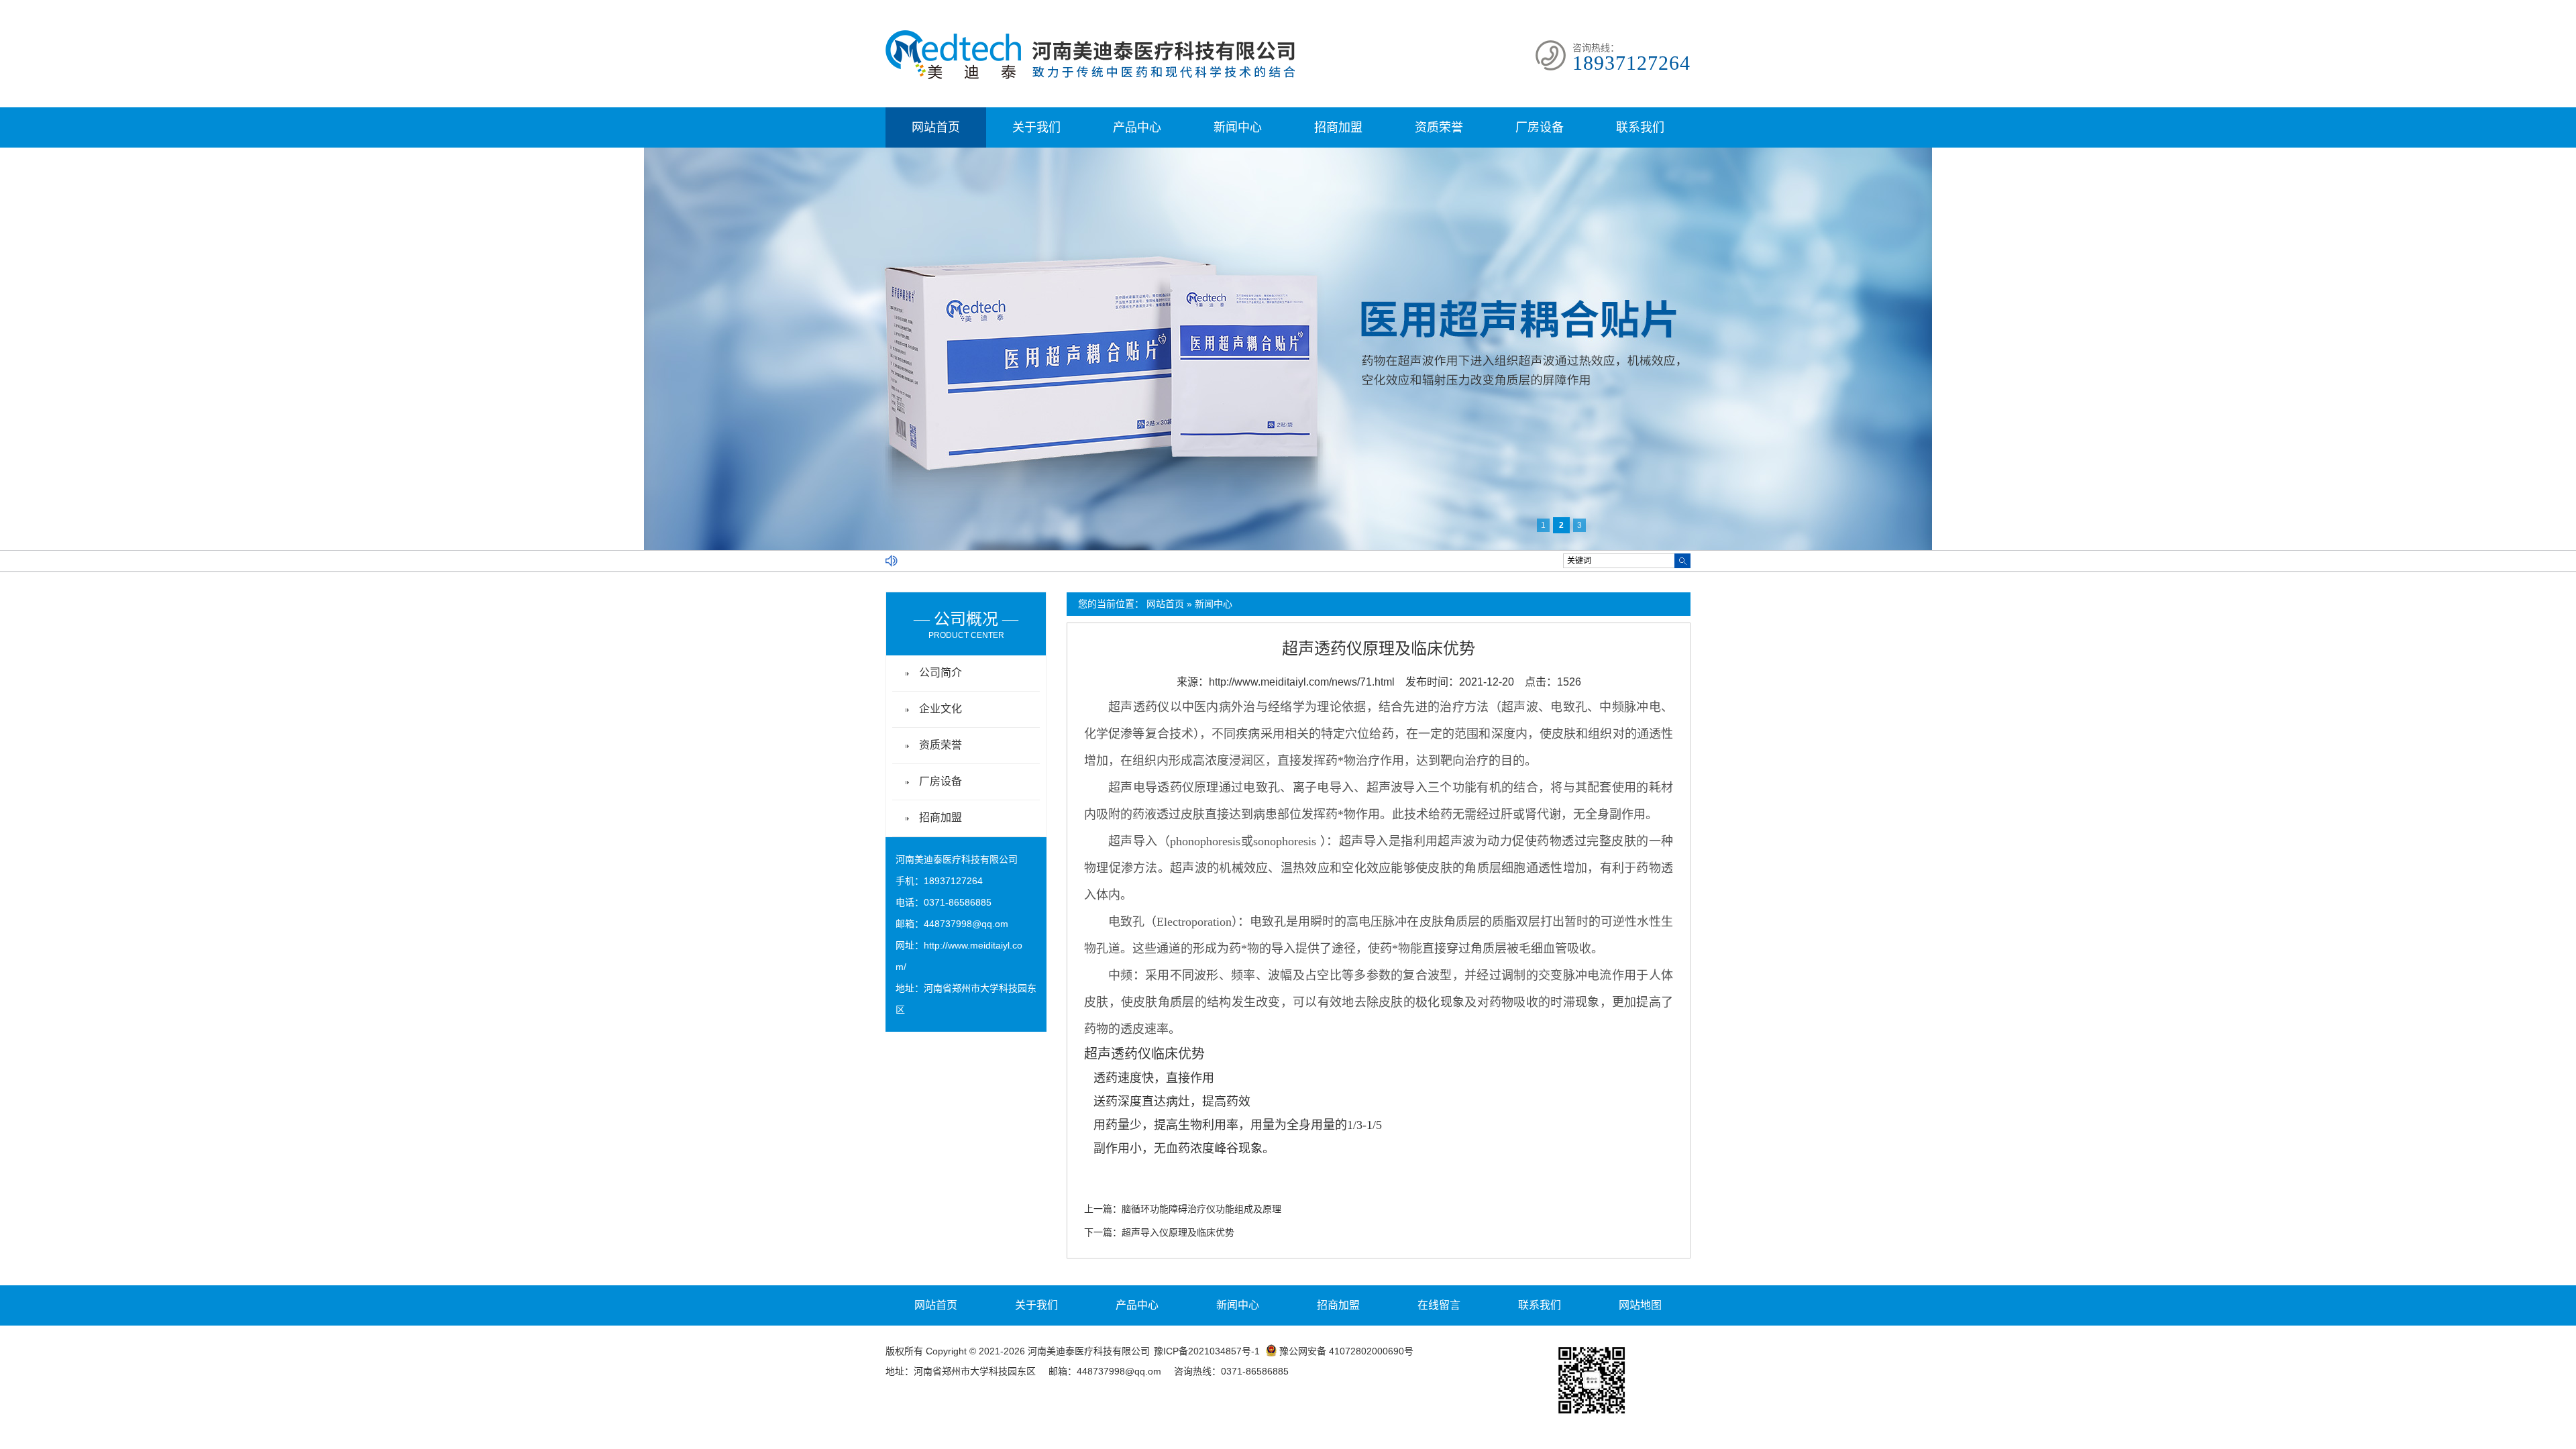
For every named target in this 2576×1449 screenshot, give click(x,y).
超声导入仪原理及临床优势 (1178, 1232)
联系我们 (1640, 127)
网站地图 (1640, 1305)
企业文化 (941, 709)
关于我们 (1036, 127)
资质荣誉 (1439, 127)
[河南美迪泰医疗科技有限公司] (1090, 76)
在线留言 (1439, 1305)
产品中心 (1137, 127)
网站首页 (936, 127)
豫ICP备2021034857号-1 (1207, 1351)
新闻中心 (1238, 127)
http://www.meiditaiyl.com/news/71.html (1302, 682)
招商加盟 (1338, 127)
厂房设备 (1540, 127)
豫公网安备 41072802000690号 (1346, 1351)
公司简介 (941, 673)
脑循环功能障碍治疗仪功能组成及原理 (1201, 1209)
